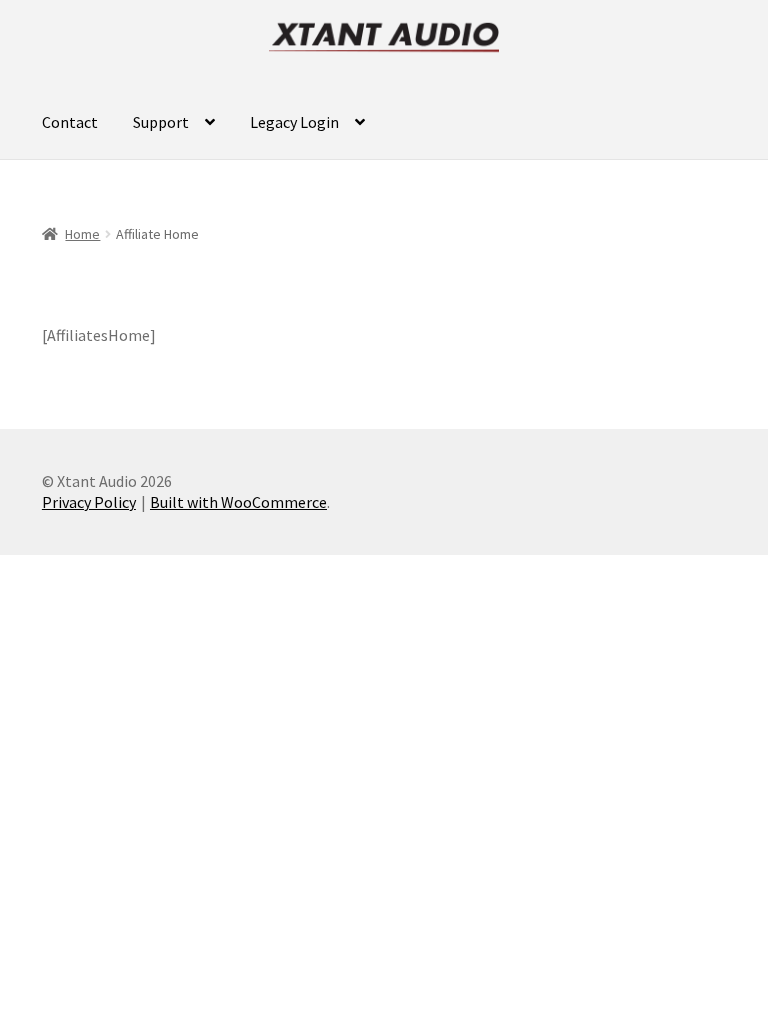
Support (161, 122)
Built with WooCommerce (238, 502)
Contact (70, 122)
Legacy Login (294, 122)
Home (82, 234)
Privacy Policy (89, 502)
